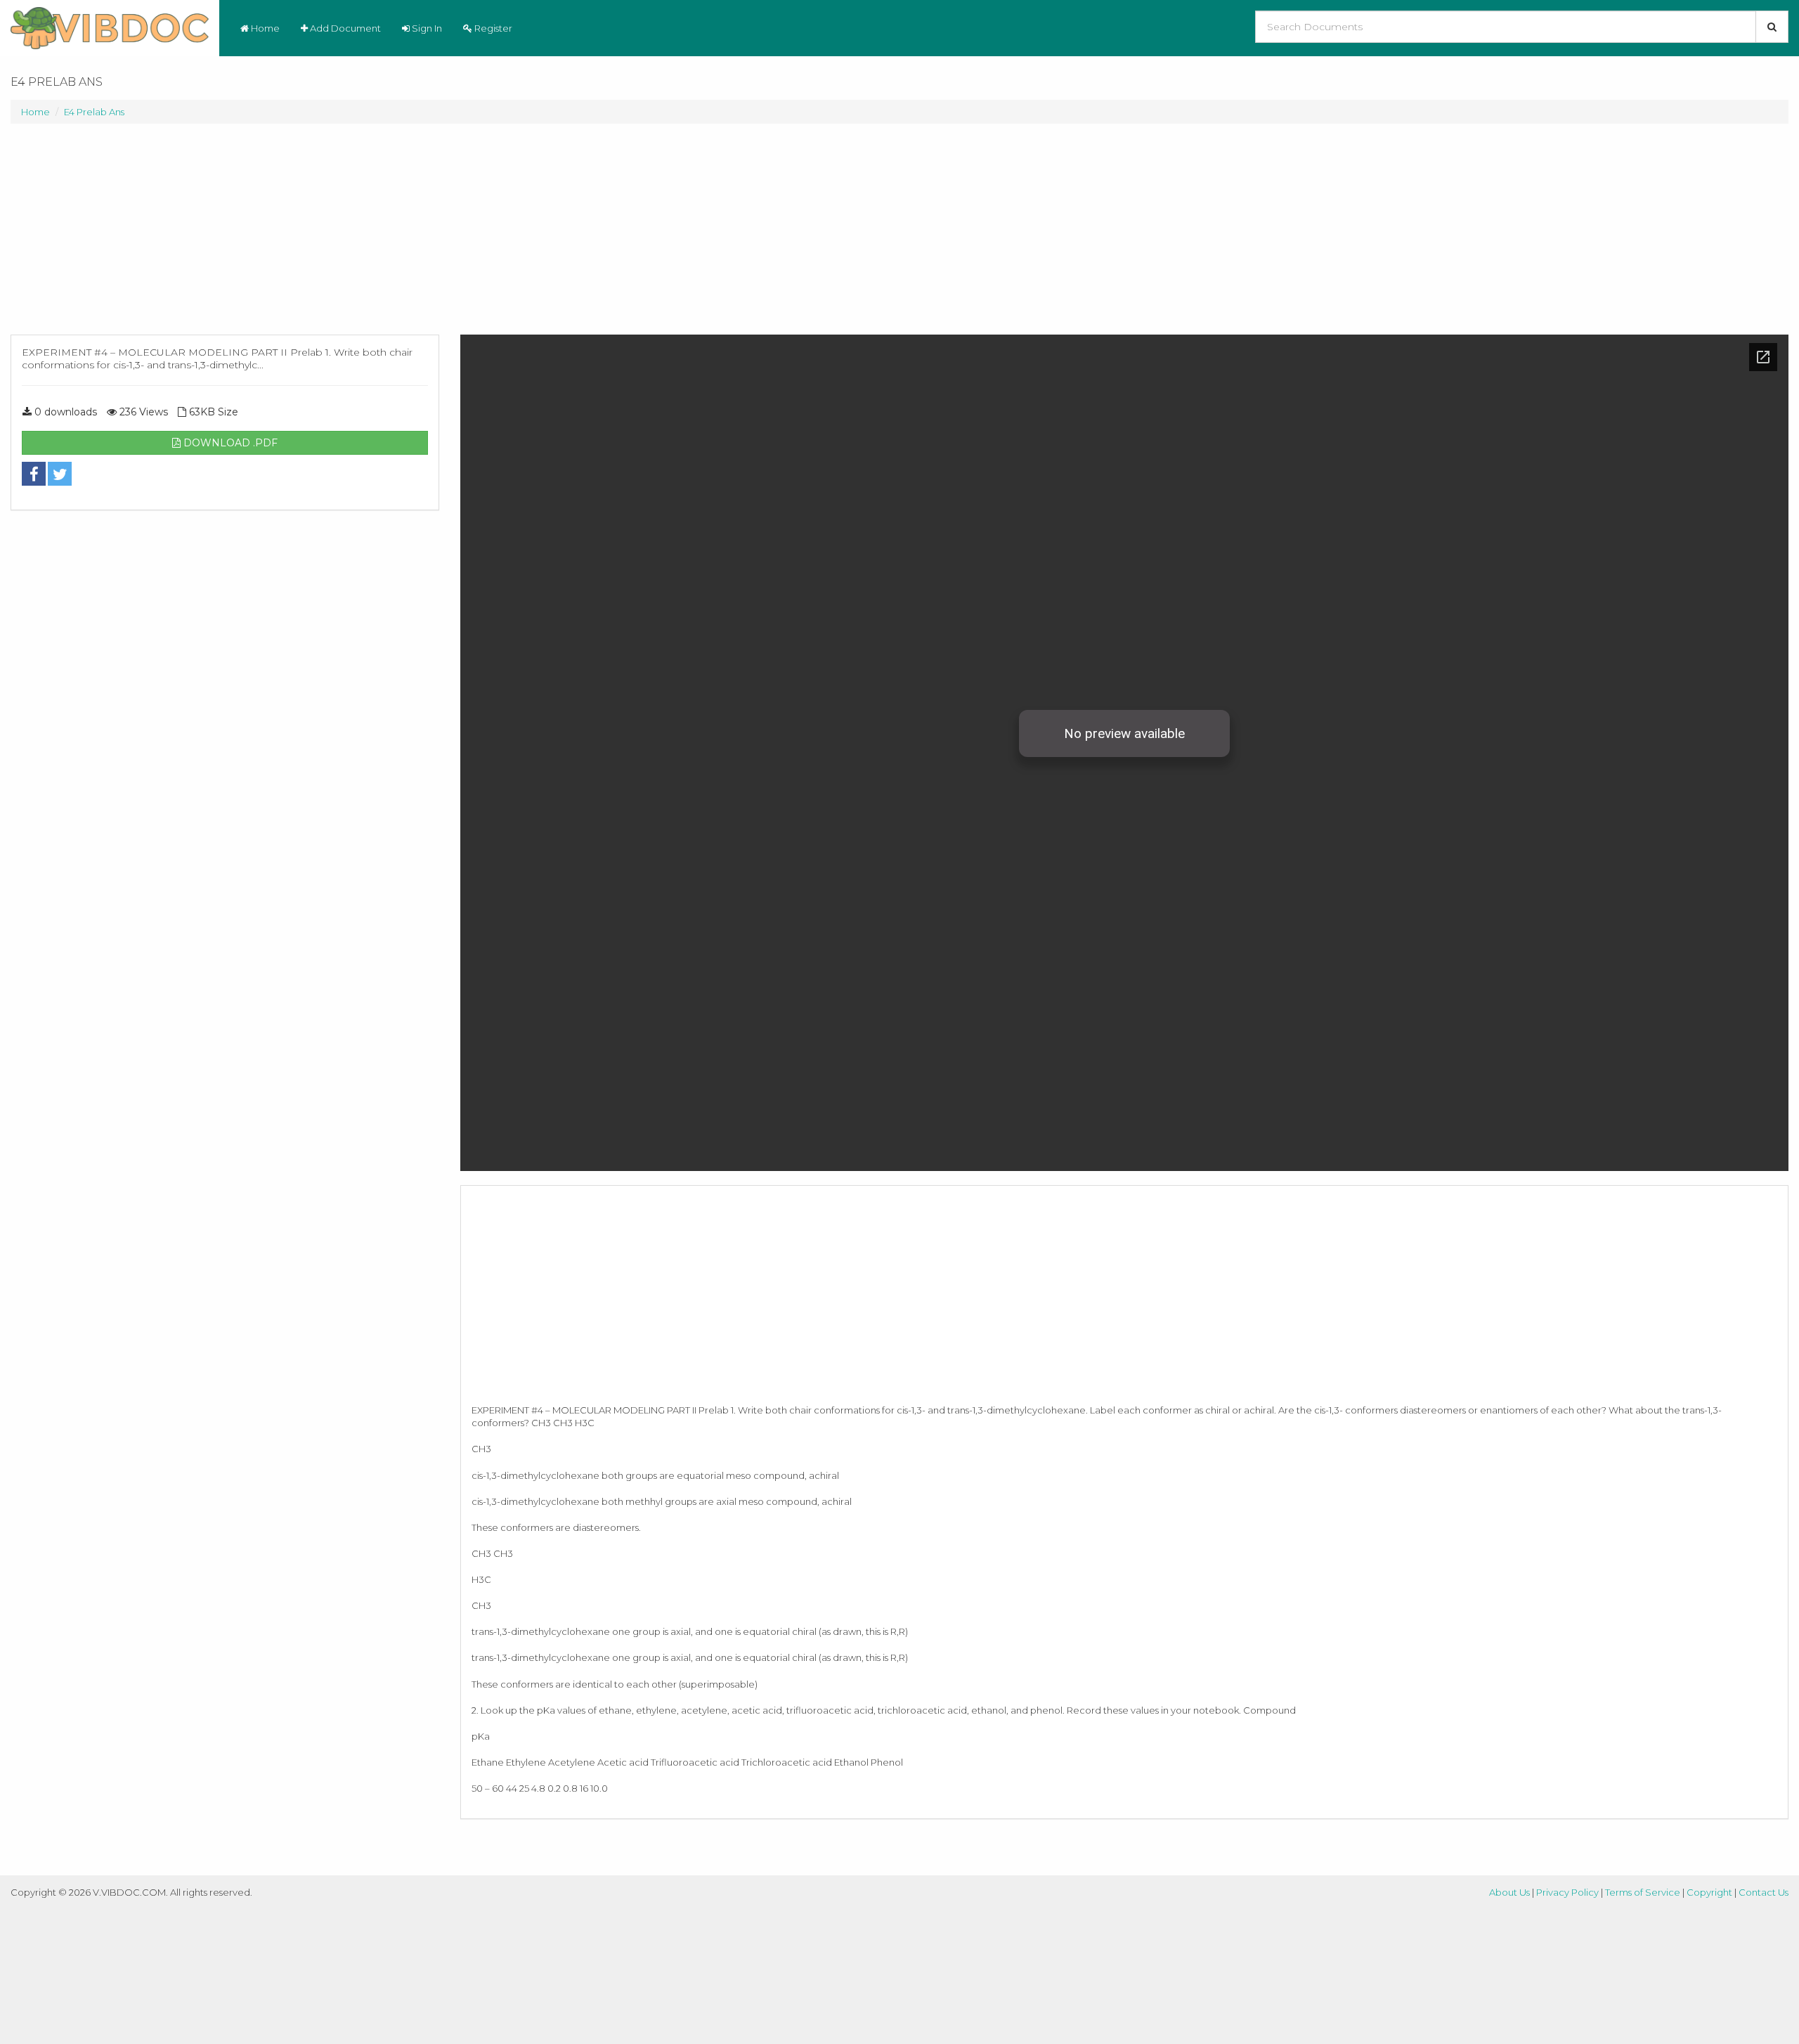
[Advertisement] (225, 236)
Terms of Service (1643, 1892)
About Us (1509, 1892)
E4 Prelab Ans (94, 112)
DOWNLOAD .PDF (229, 443)
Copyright (1709, 1892)
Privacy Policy (1567, 1892)
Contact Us (1764, 1892)
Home (264, 28)
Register (492, 28)
